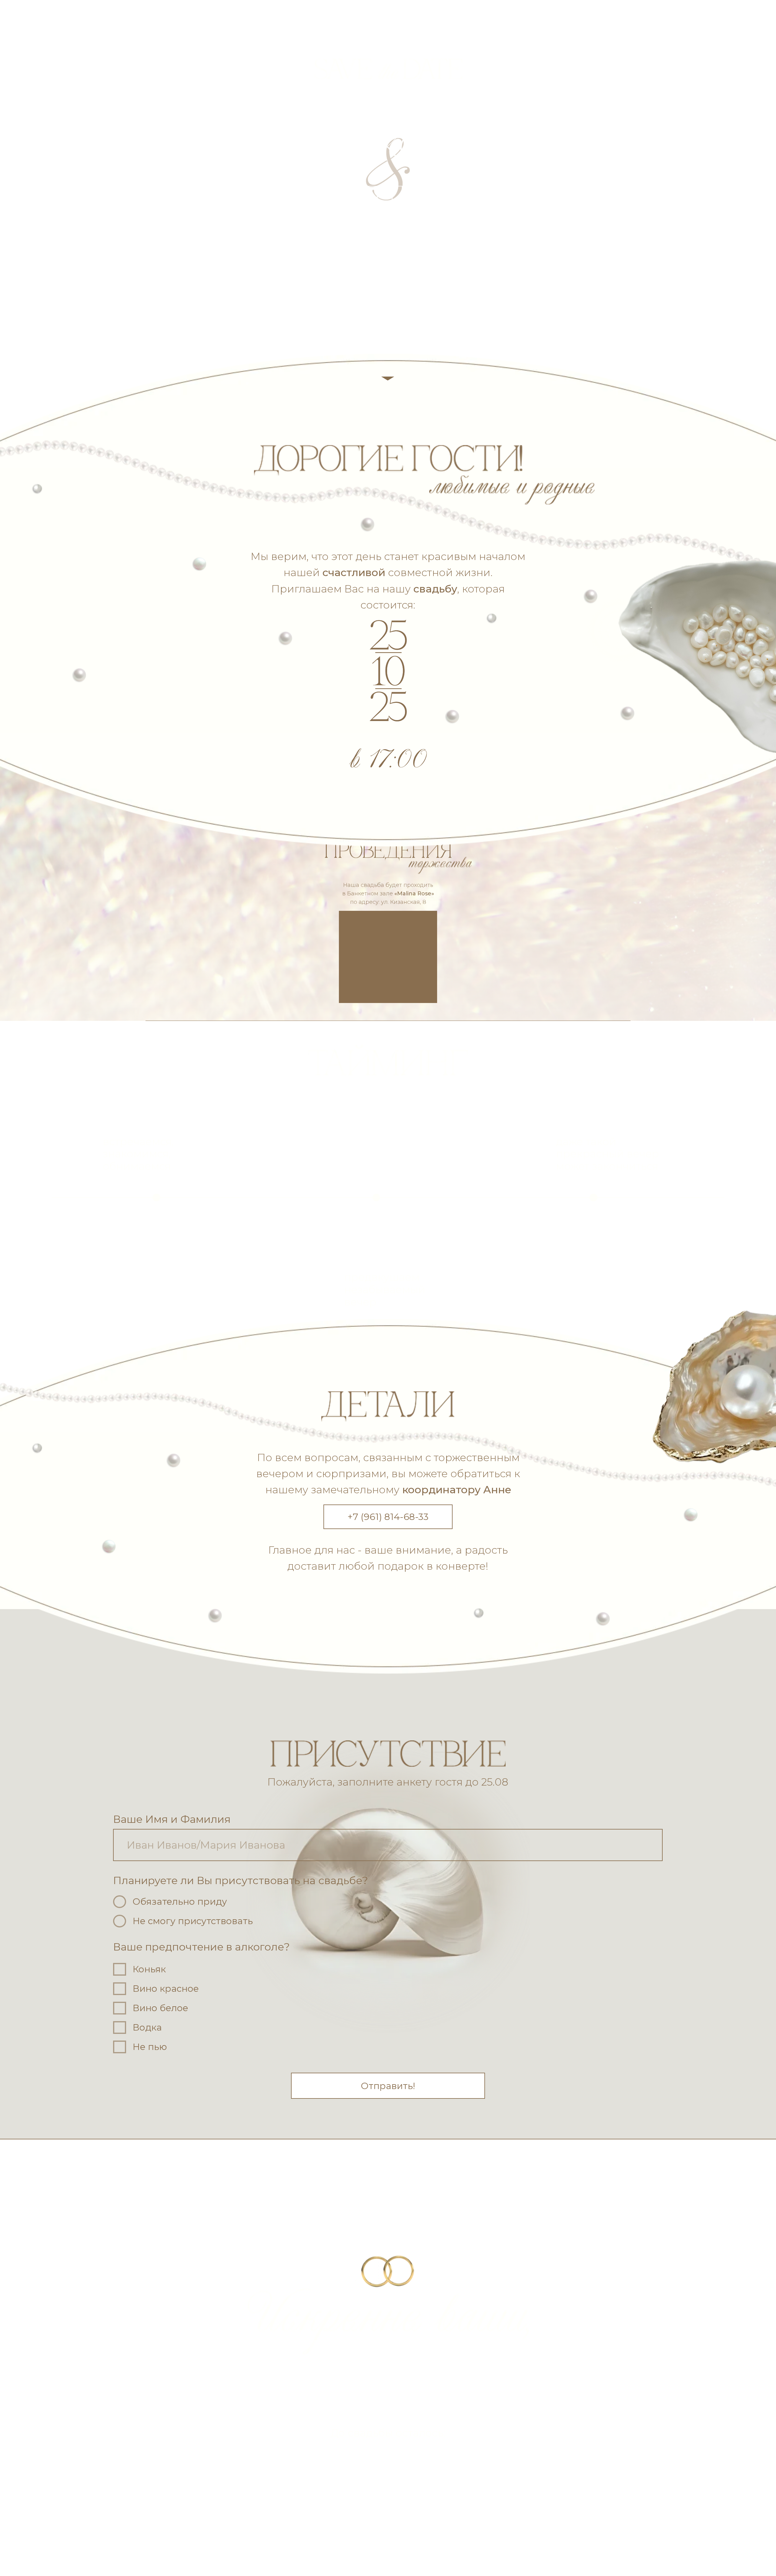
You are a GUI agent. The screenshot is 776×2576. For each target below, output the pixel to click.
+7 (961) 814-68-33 (388, 1517)
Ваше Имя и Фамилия (172, 1819)
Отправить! (388, 2086)
